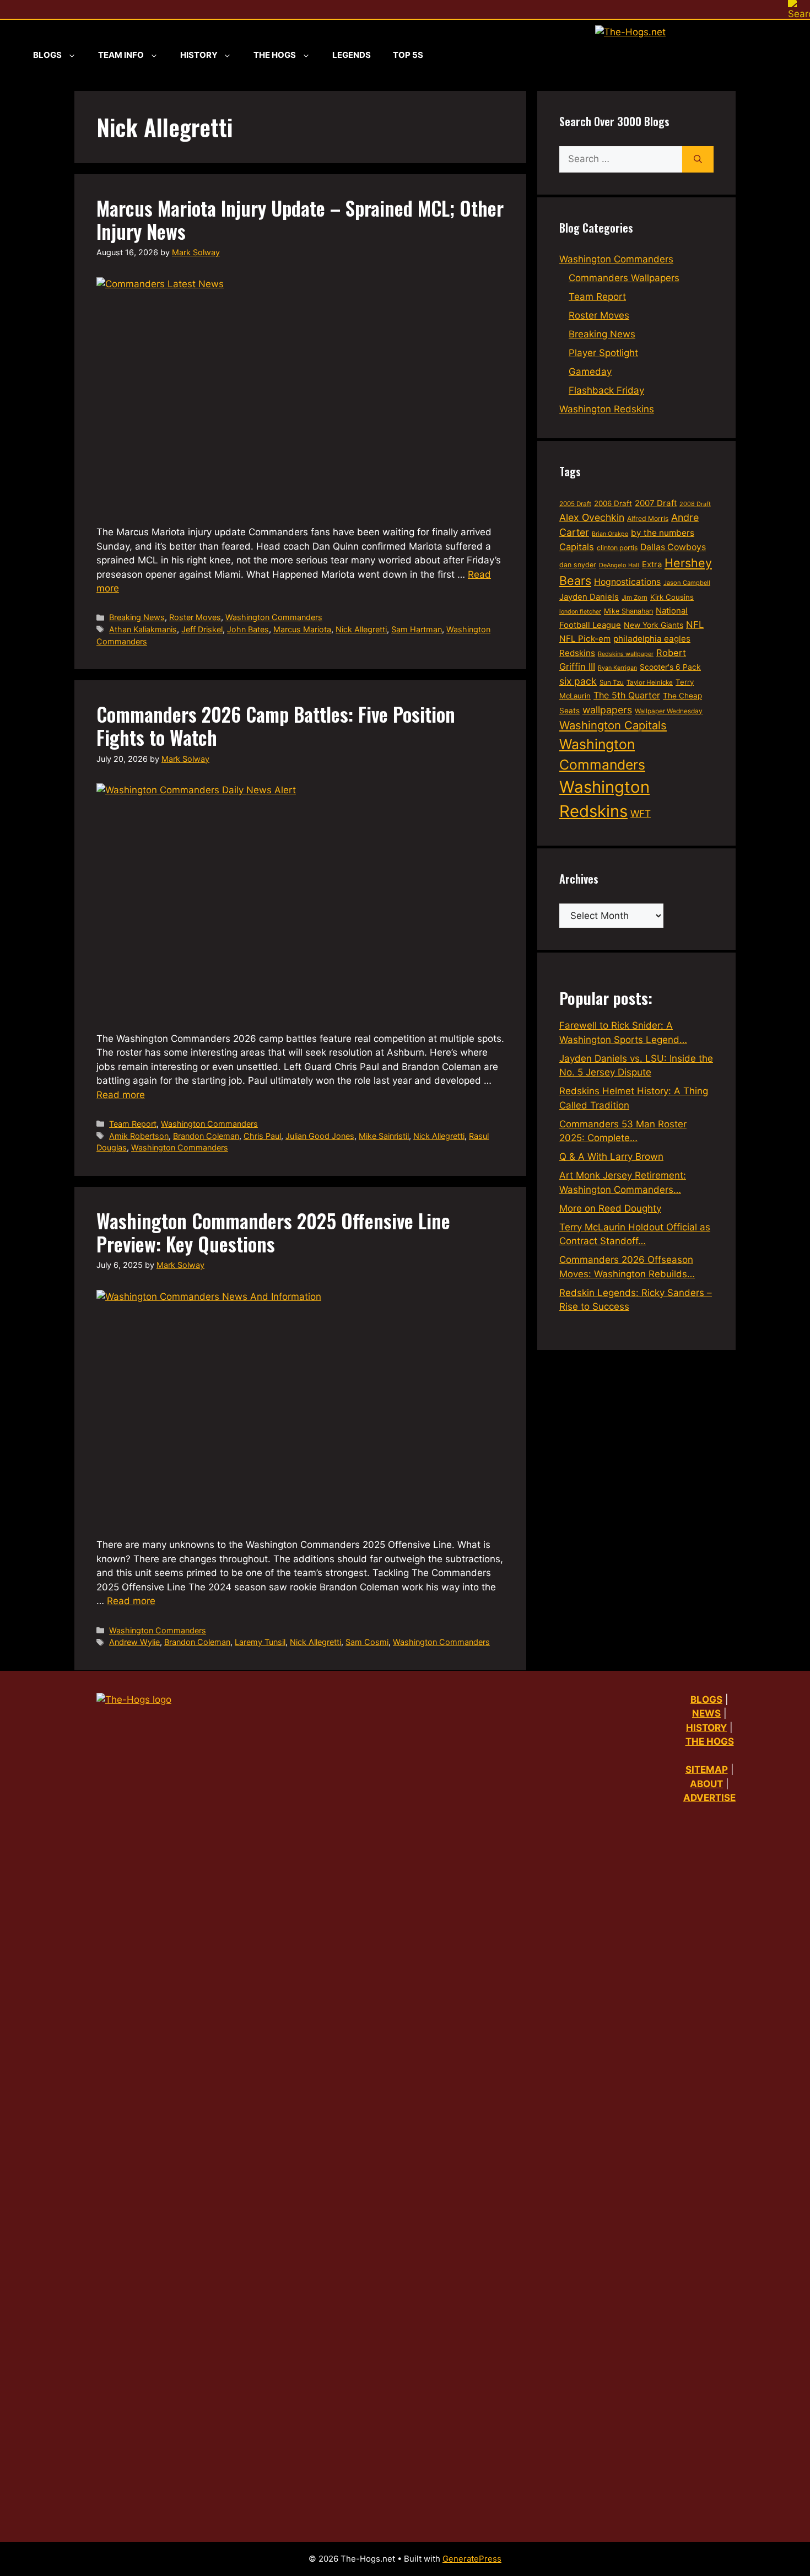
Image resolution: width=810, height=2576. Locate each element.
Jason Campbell (687, 583)
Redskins (577, 653)
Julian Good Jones (320, 1136)
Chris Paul (262, 1136)
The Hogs (275, 55)
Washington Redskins (607, 409)
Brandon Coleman (206, 1136)
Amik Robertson (139, 1136)
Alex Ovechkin (592, 517)
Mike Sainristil (384, 1136)
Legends (352, 55)
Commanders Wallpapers (624, 278)
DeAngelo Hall (619, 565)
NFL (695, 625)
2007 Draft (656, 503)
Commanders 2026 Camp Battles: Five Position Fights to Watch (276, 725)
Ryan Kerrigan (617, 668)
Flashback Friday (606, 390)
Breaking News (137, 617)
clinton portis (617, 548)
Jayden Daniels (589, 597)
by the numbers (663, 533)
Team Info (121, 55)
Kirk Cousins (672, 597)
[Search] (698, 159)
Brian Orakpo (610, 534)
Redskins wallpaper (626, 654)
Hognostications (627, 582)
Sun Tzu (612, 682)
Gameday (590, 372)
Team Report (133, 1124)
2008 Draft (695, 504)
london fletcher (580, 612)
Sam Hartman (417, 629)
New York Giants (654, 625)
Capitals (577, 547)
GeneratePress (472, 2559)
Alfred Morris (648, 518)
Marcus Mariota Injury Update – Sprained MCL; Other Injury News (300, 219)
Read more (121, 1095)
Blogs (47, 55)
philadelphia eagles (652, 639)
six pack (578, 681)
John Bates (248, 629)
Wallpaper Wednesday (669, 711)
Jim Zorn (634, 598)
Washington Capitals (613, 725)
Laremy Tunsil (260, 1642)
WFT (641, 813)
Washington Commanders (274, 617)
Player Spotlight (603, 353)
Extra (652, 564)
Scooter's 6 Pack (670, 667)
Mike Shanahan (628, 611)
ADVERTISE (709, 1798)
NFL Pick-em (585, 639)
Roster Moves (195, 617)
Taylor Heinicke (650, 682)
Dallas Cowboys (673, 547)
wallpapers (607, 710)
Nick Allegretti (361, 629)
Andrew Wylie (134, 1642)
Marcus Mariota (302, 629)
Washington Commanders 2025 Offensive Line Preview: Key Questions (273, 1232)
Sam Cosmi (367, 1642)
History (199, 55)
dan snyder (578, 565)
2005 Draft (575, 504)
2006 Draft (613, 503)
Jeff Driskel (202, 629)
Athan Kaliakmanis (143, 629)
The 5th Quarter (627, 695)
